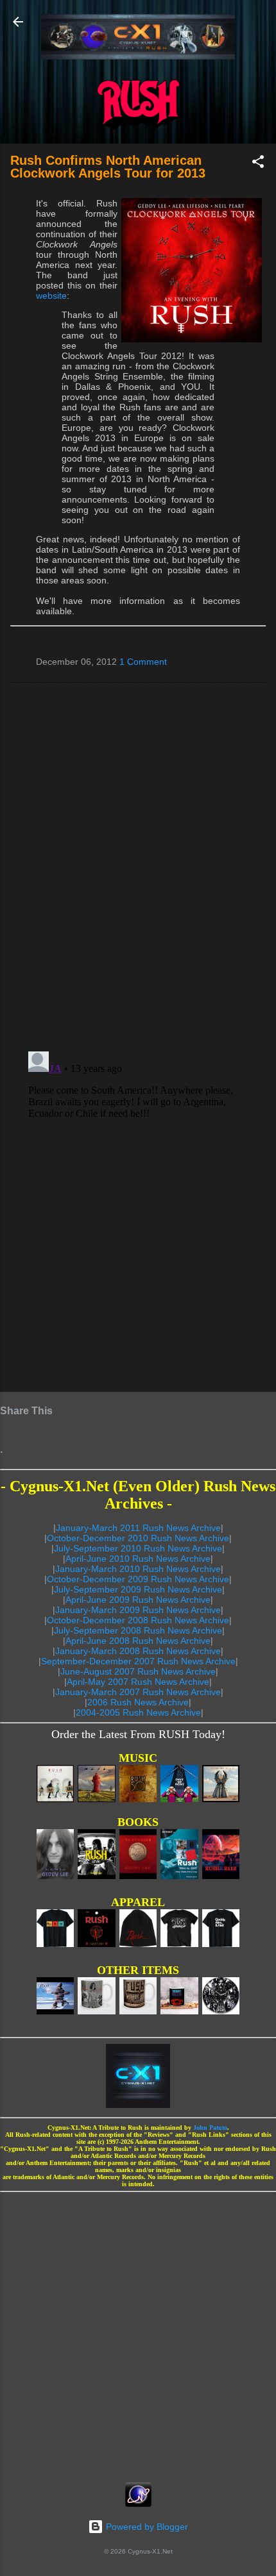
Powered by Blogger (146, 2527)
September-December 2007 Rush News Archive (138, 1661)
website (51, 296)
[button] (258, 164)
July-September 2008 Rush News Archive (138, 1630)
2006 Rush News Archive (138, 1702)
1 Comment (143, 662)
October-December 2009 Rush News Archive (138, 1579)
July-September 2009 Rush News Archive (138, 1589)
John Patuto (210, 2128)
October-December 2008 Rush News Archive (138, 1620)
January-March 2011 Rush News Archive (138, 1528)
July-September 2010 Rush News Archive (138, 1548)
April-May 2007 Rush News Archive (138, 1682)
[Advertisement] (138, 2333)
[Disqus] (138, 866)
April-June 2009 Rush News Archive (138, 1600)
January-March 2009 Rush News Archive (138, 1610)
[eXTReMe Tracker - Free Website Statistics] (138, 2504)
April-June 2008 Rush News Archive (138, 1641)
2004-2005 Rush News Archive (138, 1712)
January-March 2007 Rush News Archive (138, 1692)
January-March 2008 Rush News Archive (138, 1651)
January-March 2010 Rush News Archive (138, 1569)
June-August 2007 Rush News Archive (138, 1671)
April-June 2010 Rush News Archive (138, 1559)
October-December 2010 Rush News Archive (138, 1538)
